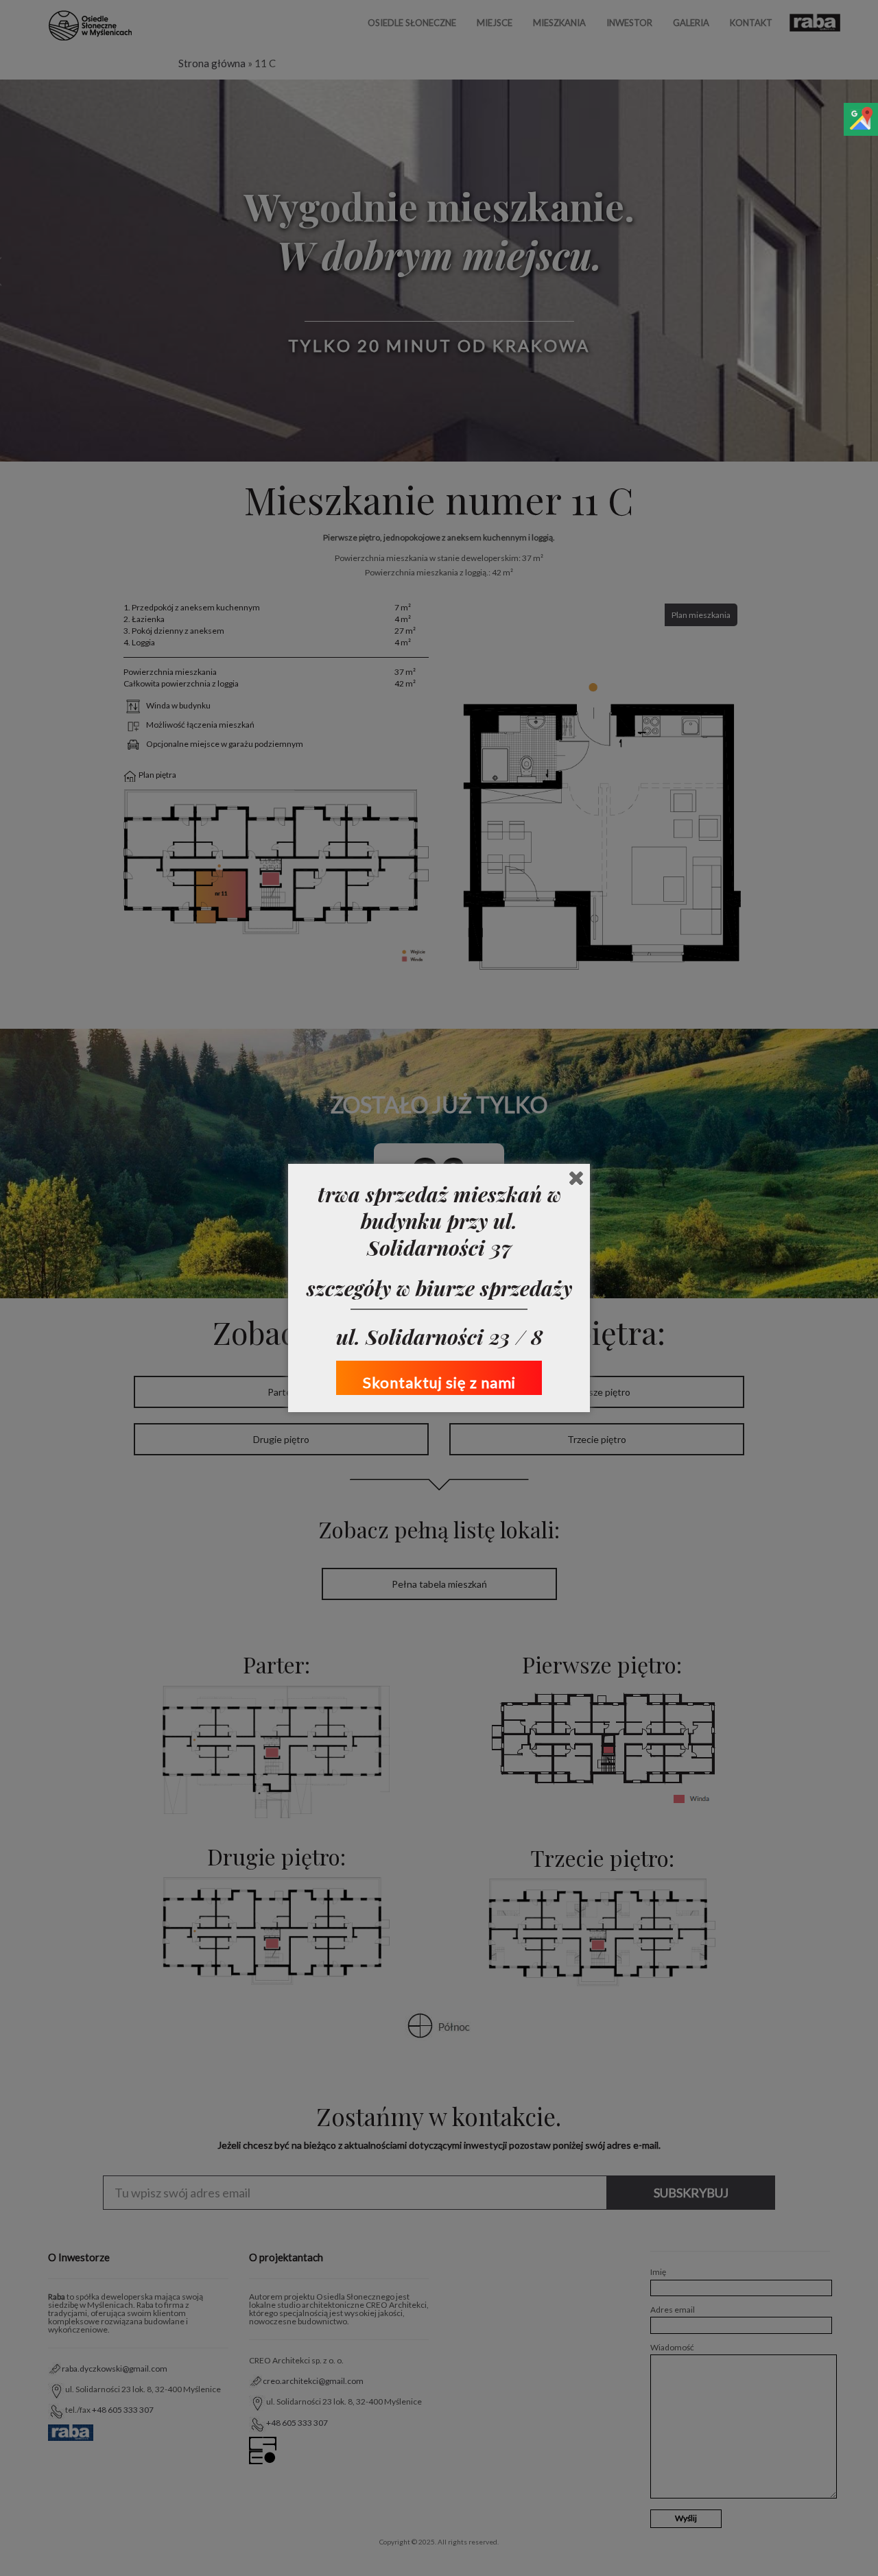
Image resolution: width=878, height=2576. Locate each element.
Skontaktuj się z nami (439, 1382)
